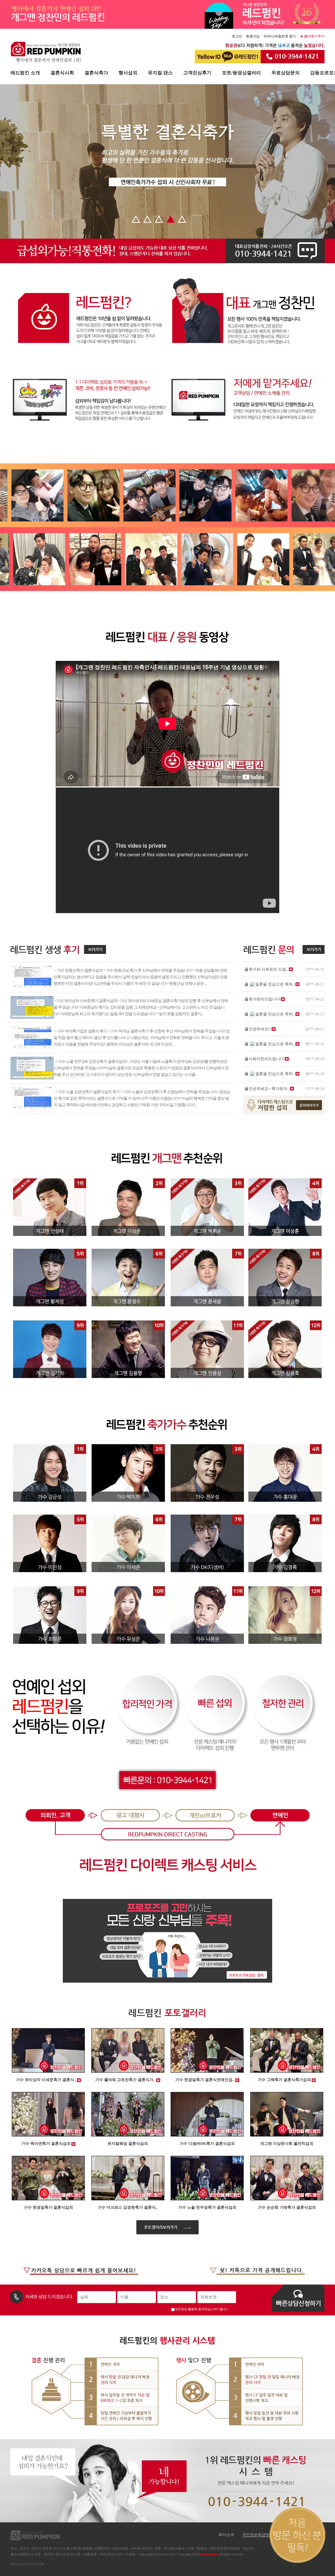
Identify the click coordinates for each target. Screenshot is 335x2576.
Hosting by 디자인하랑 (27, 2564)
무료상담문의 (286, 73)
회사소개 (226, 2535)
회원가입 (253, 36)
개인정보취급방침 (258, 2535)
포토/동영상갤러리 (241, 73)
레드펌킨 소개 (25, 73)
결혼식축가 (96, 73)
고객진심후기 (197, 73)
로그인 (237, 36)
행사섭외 (128, 73)
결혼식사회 (62, 73)
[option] (42, 495)
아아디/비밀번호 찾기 (280, 36)
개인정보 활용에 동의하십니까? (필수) (201, 2309)
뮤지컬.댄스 (160, 73)
